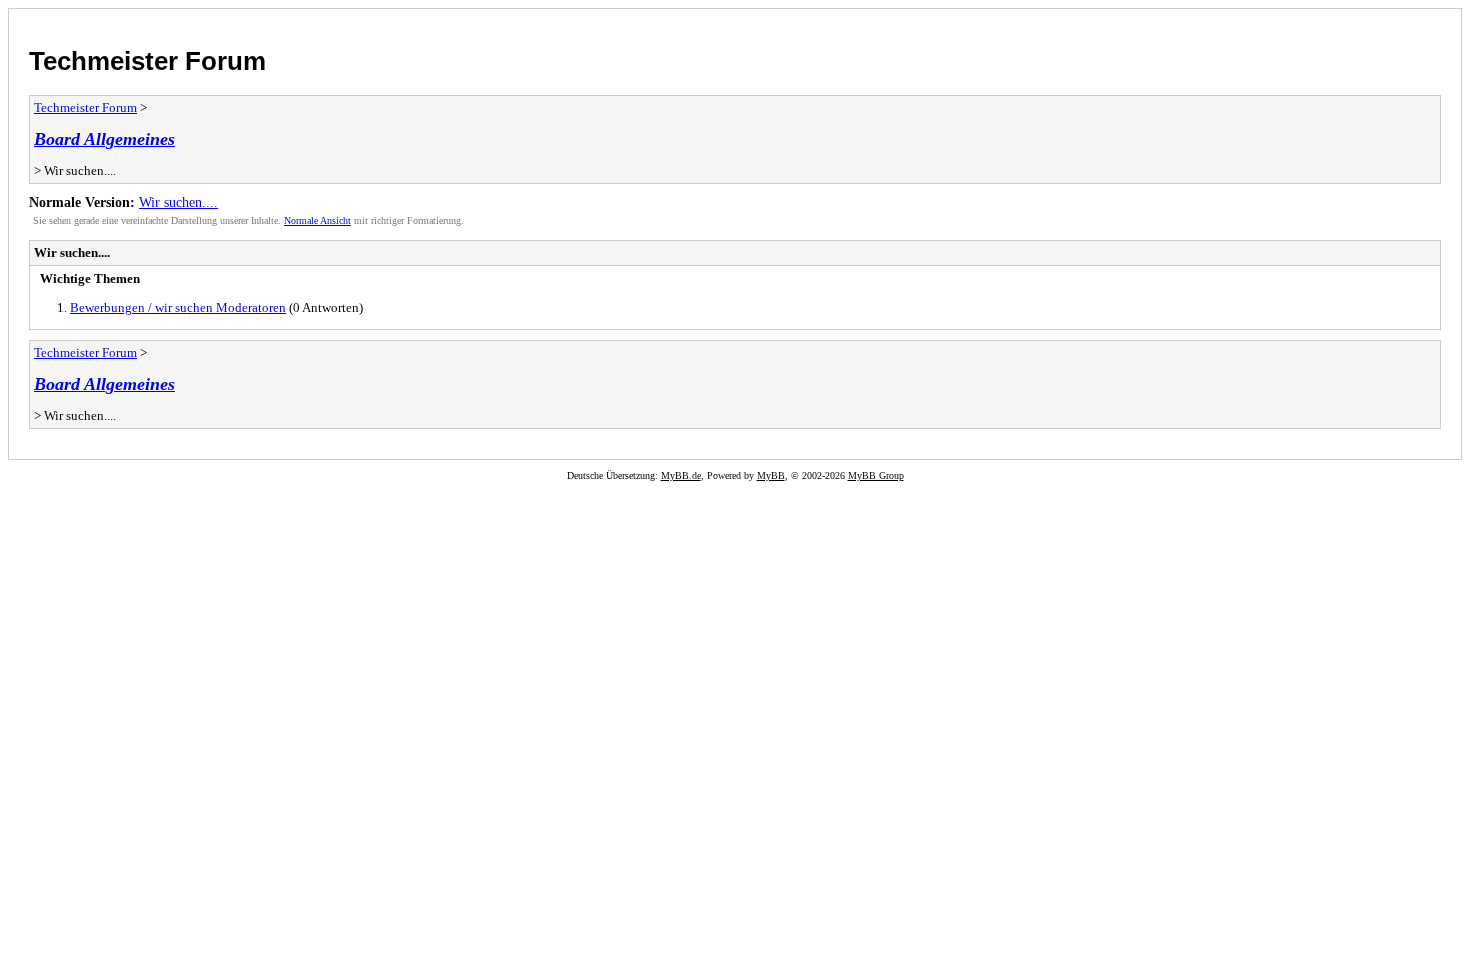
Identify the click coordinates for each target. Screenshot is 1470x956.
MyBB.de (681, 475)
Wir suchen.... (178, 202)
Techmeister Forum (147, 61)
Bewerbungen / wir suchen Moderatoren (178, 307)
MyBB (771, 475)
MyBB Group (876, 475)
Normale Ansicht (317, 220)
